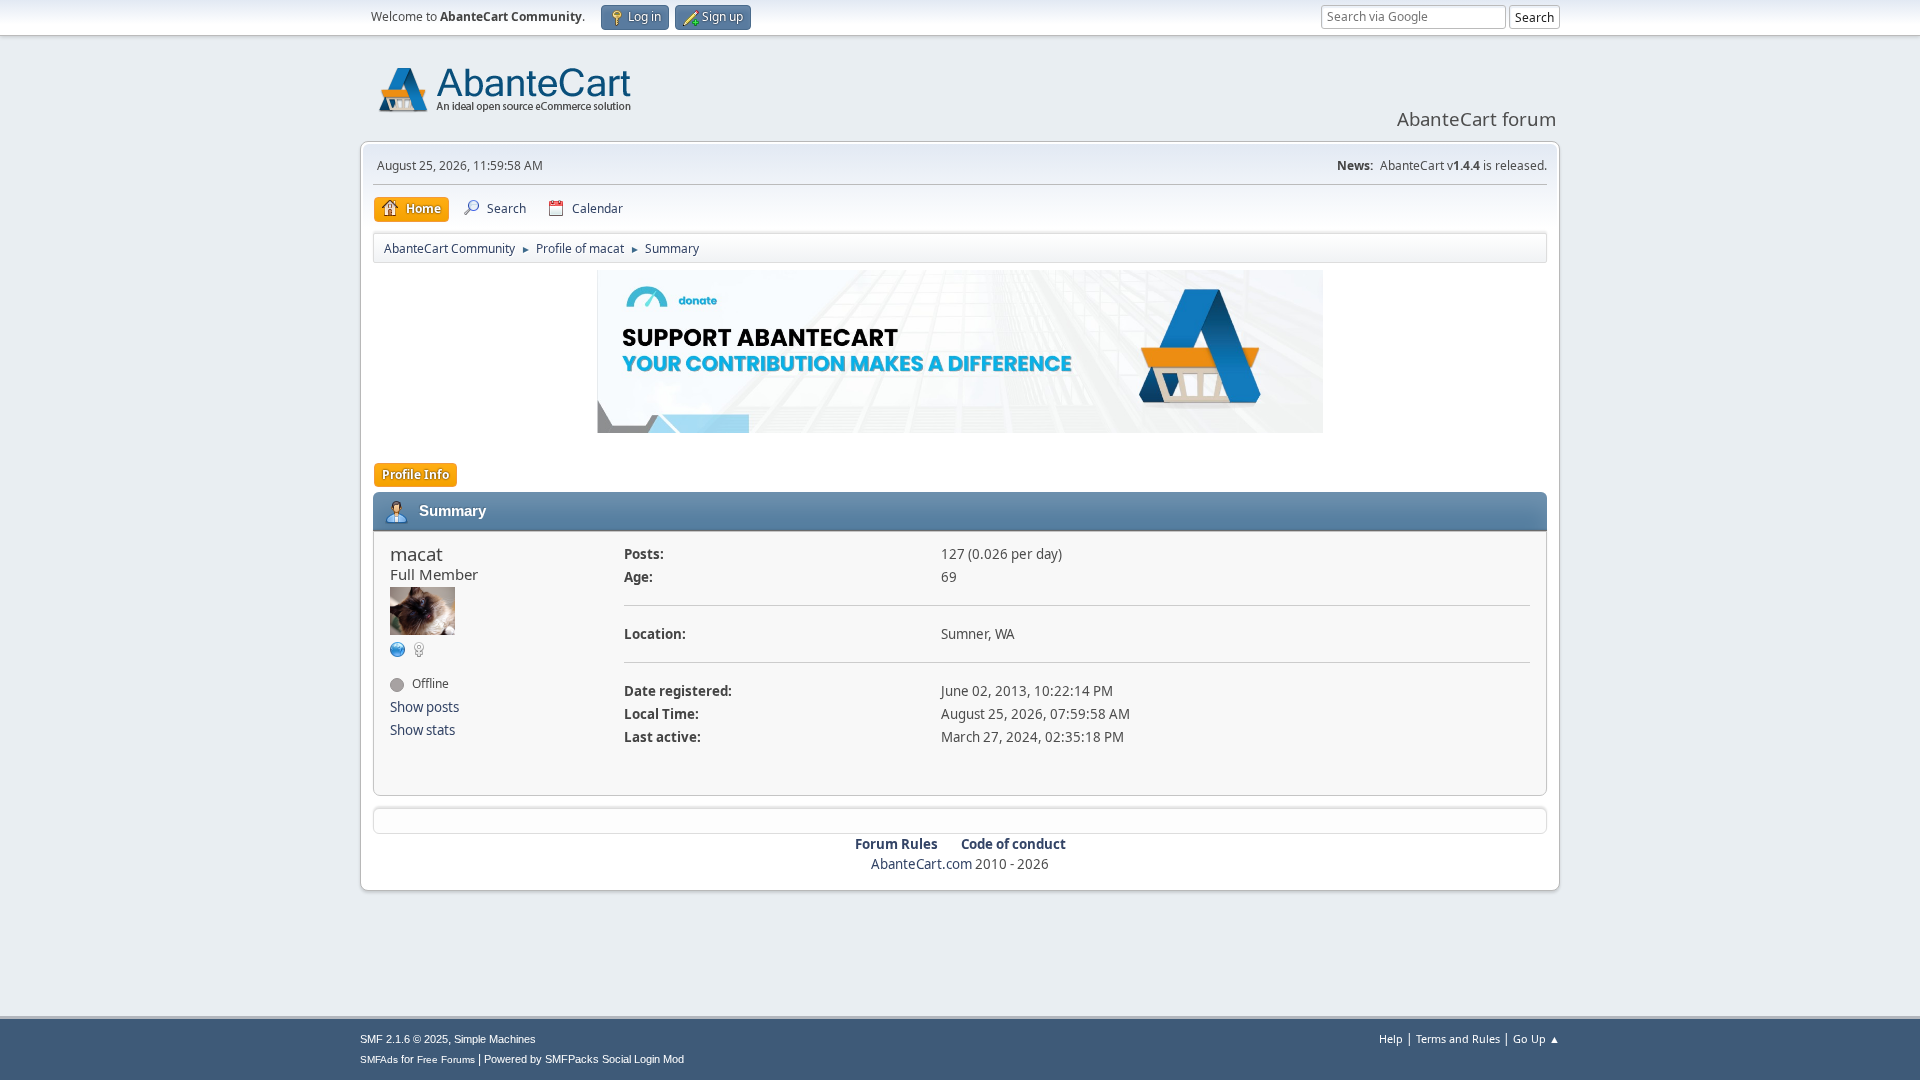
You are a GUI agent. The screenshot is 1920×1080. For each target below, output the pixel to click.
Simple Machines (495, 1039)
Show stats (422, 730)
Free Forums (446, 1059)
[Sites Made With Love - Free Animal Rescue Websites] (398, 648)
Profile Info (415, 474)
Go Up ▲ (1536, 1038)
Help (1391, 1038)
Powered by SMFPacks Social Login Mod (584, 1059)
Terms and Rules (1458, 1038)
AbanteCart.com (921, 864)
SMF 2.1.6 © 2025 (404, 1039)
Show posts (424, 707)
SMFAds (379, 1059)
